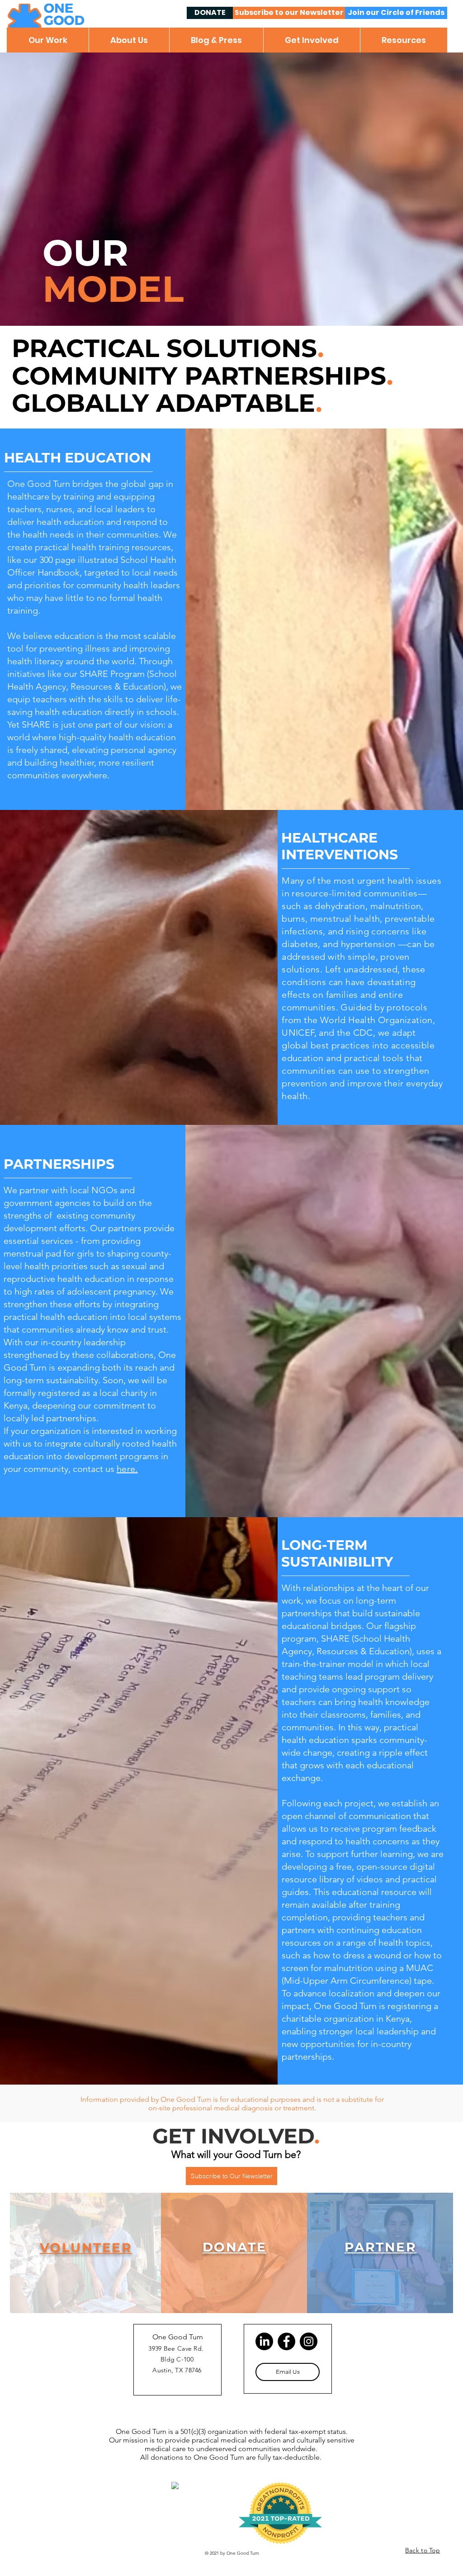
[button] (48, 40)
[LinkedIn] (264, 2341)
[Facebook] (286, 2341)
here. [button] (127, 1469)
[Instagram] (309, 2341)
